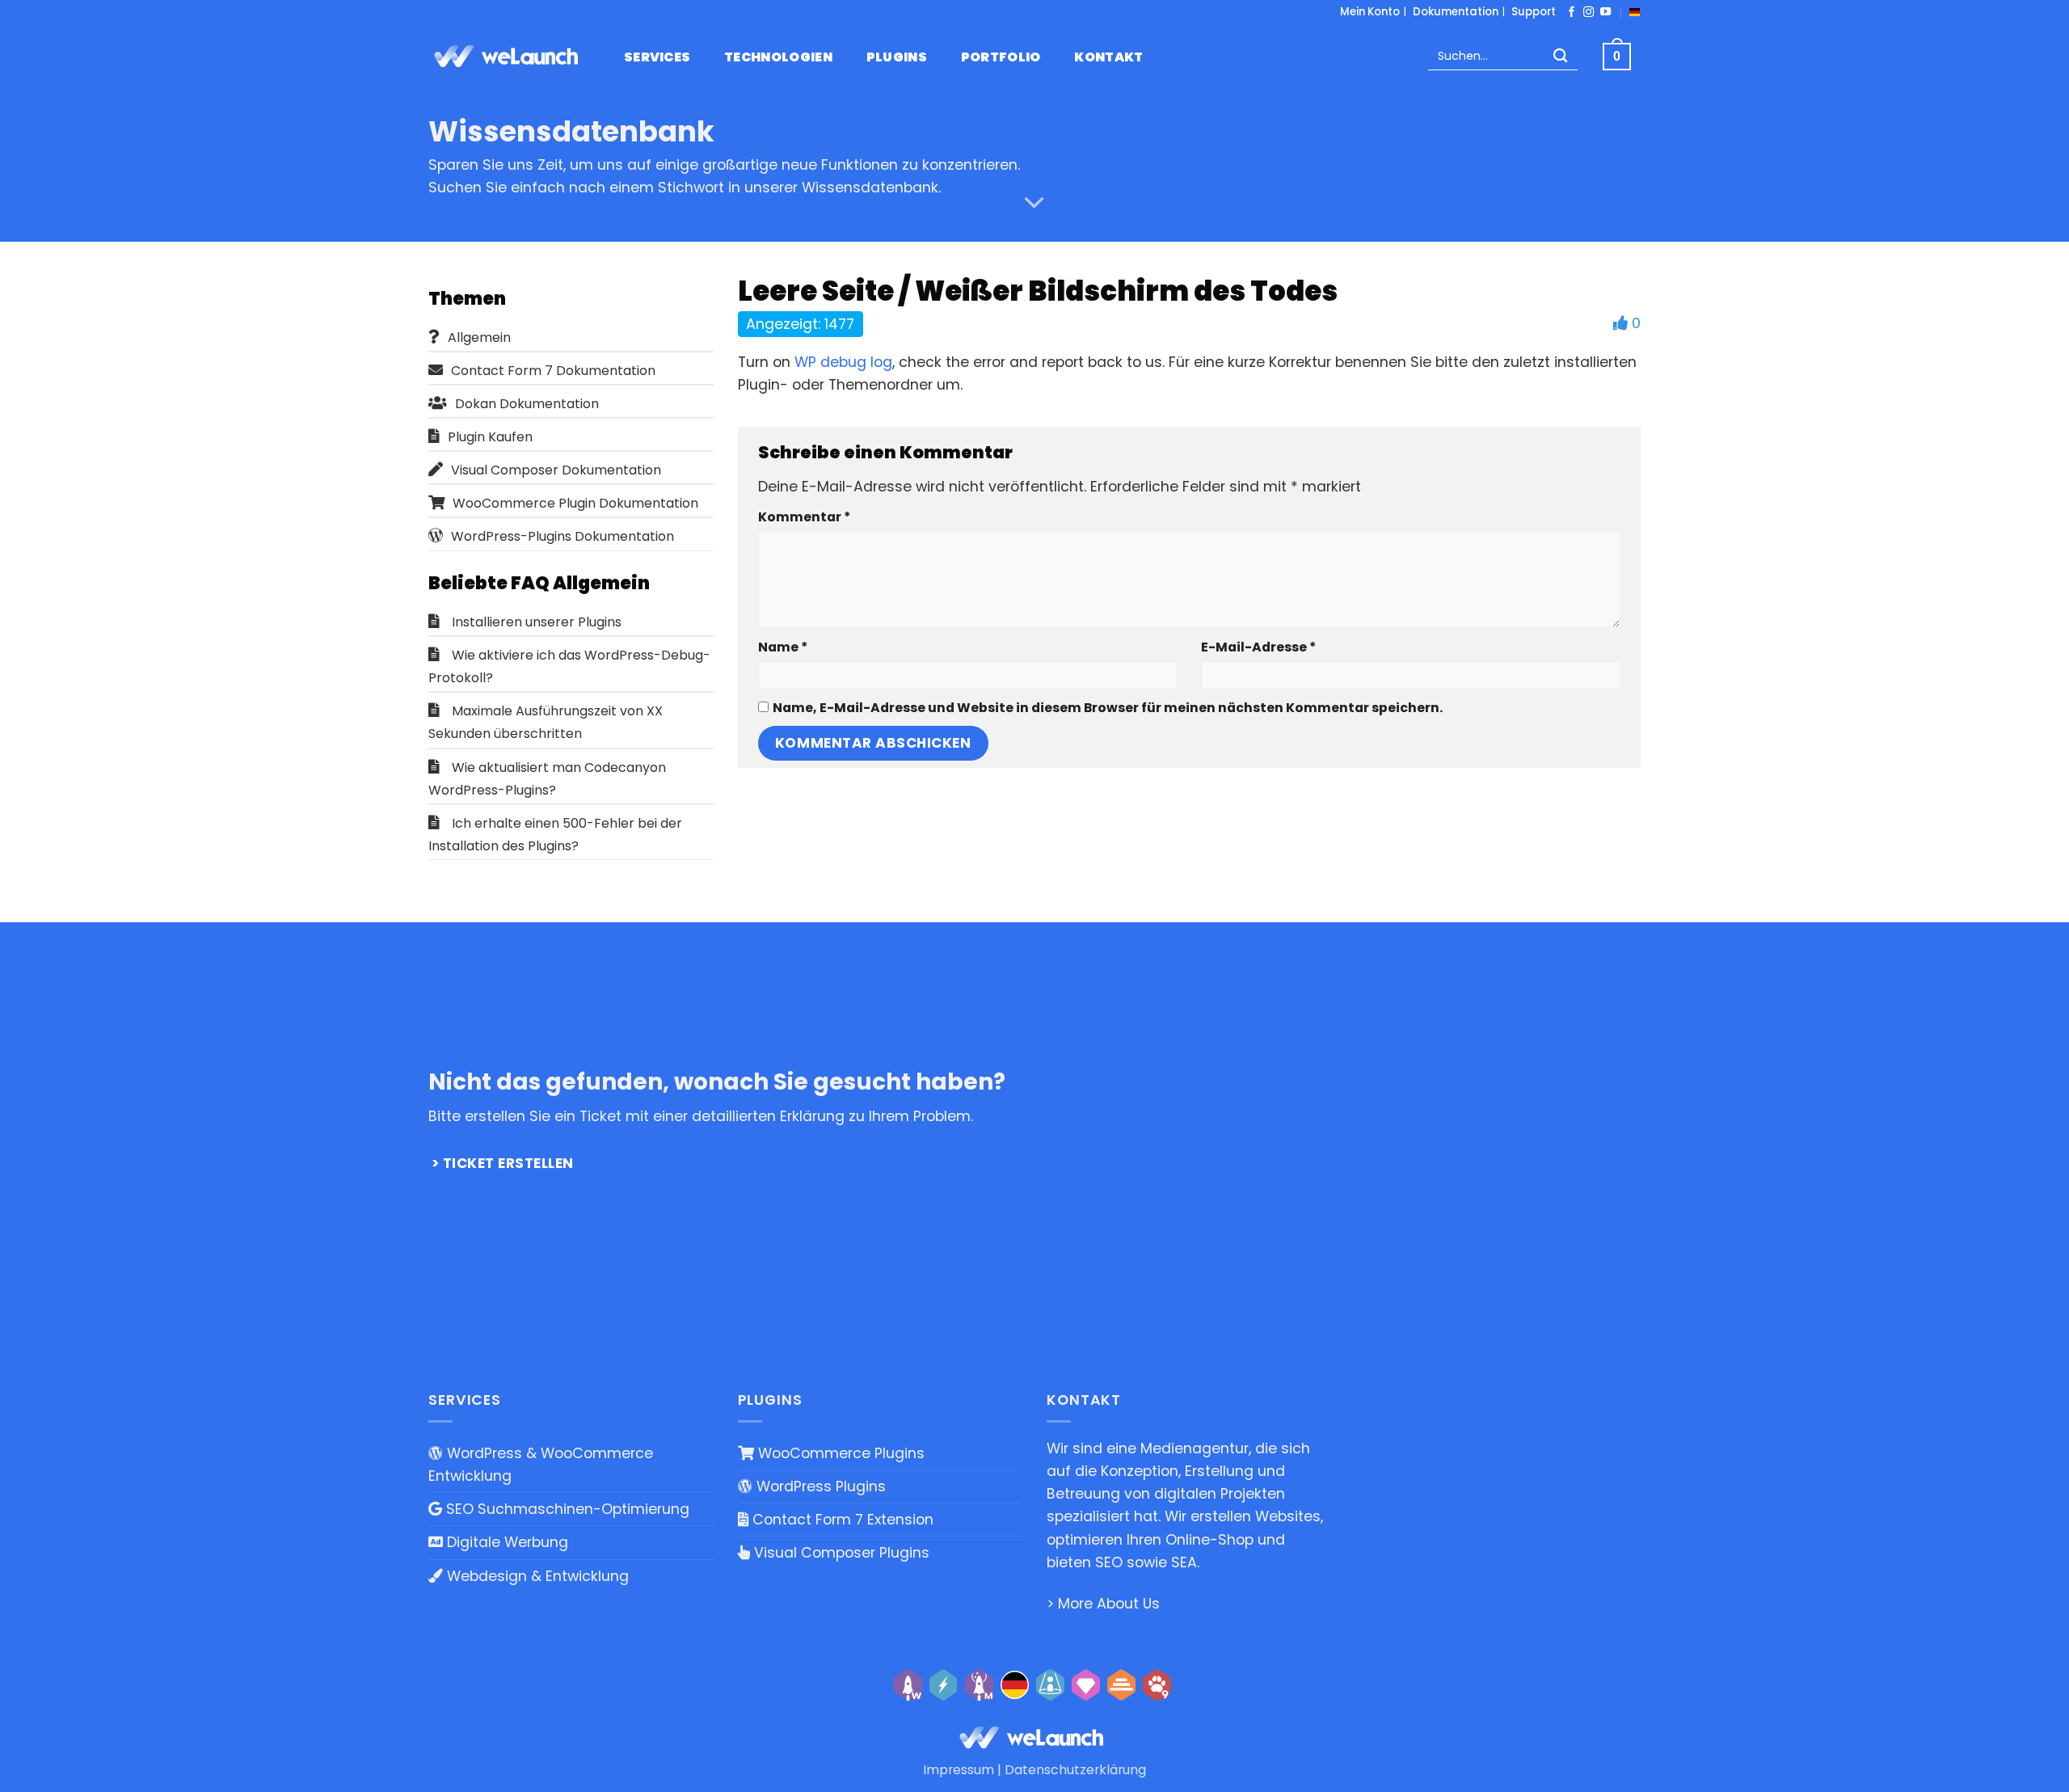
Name (783, 647)
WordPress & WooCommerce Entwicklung (541, 1465)
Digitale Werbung (506, 1542)
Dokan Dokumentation (527, 404)
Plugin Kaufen (490, 437)
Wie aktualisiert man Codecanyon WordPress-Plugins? (547, 779)
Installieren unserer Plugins (537, 622)
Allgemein (479, 337)
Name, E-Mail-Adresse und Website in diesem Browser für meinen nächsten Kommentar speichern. (1108, 708)
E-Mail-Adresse (1258, 647)
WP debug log (843, 362)
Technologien (778, 57)
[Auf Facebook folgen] (1572, 13)
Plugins (897, 57)
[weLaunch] (509, 57)
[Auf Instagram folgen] (1589, 13)
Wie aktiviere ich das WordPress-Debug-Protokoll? (569, 666)
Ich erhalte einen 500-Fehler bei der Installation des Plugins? (555, 835)
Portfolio (1001, 57)
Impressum (959, 1770)
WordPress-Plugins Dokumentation (563, 536)
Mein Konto (1370, 12)
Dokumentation (1456, 12)
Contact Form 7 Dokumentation (553, 371)
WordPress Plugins (819, 1486)
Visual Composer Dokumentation (556, 470)
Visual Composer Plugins (840, 1553)
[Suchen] (1561, 57)
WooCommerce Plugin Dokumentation (575, 503)
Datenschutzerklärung (1075, 1770)
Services (657, 57)
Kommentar (804, 517)
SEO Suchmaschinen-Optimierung (566, 1509)
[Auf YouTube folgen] (1605, 13)
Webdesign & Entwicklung (536, 1576)
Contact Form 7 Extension (841, 1520)
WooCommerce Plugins (839, 1453)
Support (1534, 12)
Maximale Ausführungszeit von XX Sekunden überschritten (546, 722)
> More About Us (1103, 1604)
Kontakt (1108, 57)
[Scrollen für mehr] (1034, 203)
